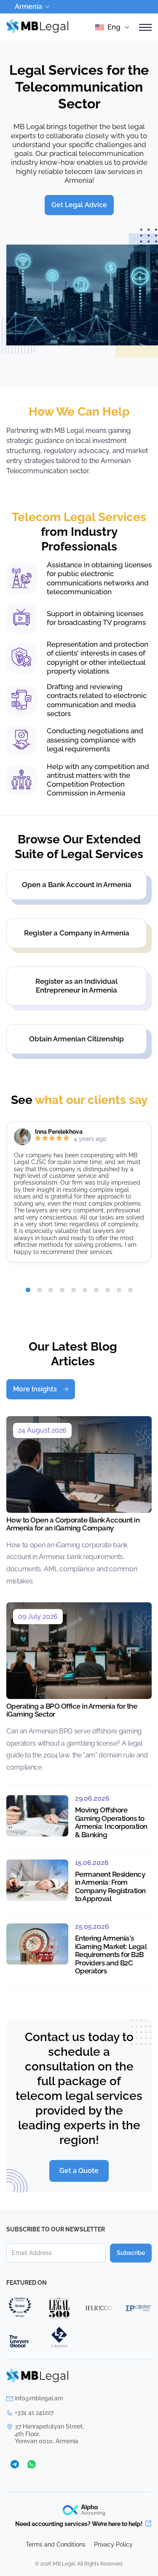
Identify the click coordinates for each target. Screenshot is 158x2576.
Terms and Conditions (56, 2544)
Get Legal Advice (79, 205)
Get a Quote (79, 2171)
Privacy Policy (113, 2544)
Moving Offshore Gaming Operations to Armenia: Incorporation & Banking (111, 1822)
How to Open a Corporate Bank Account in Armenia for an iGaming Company (73, 1524)
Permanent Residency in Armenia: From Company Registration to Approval (110, 1887)
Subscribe (131, 2253)
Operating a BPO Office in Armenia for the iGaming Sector (72, 1710)
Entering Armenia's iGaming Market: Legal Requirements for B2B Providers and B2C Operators (111, 1954)
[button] (28, 1290)
